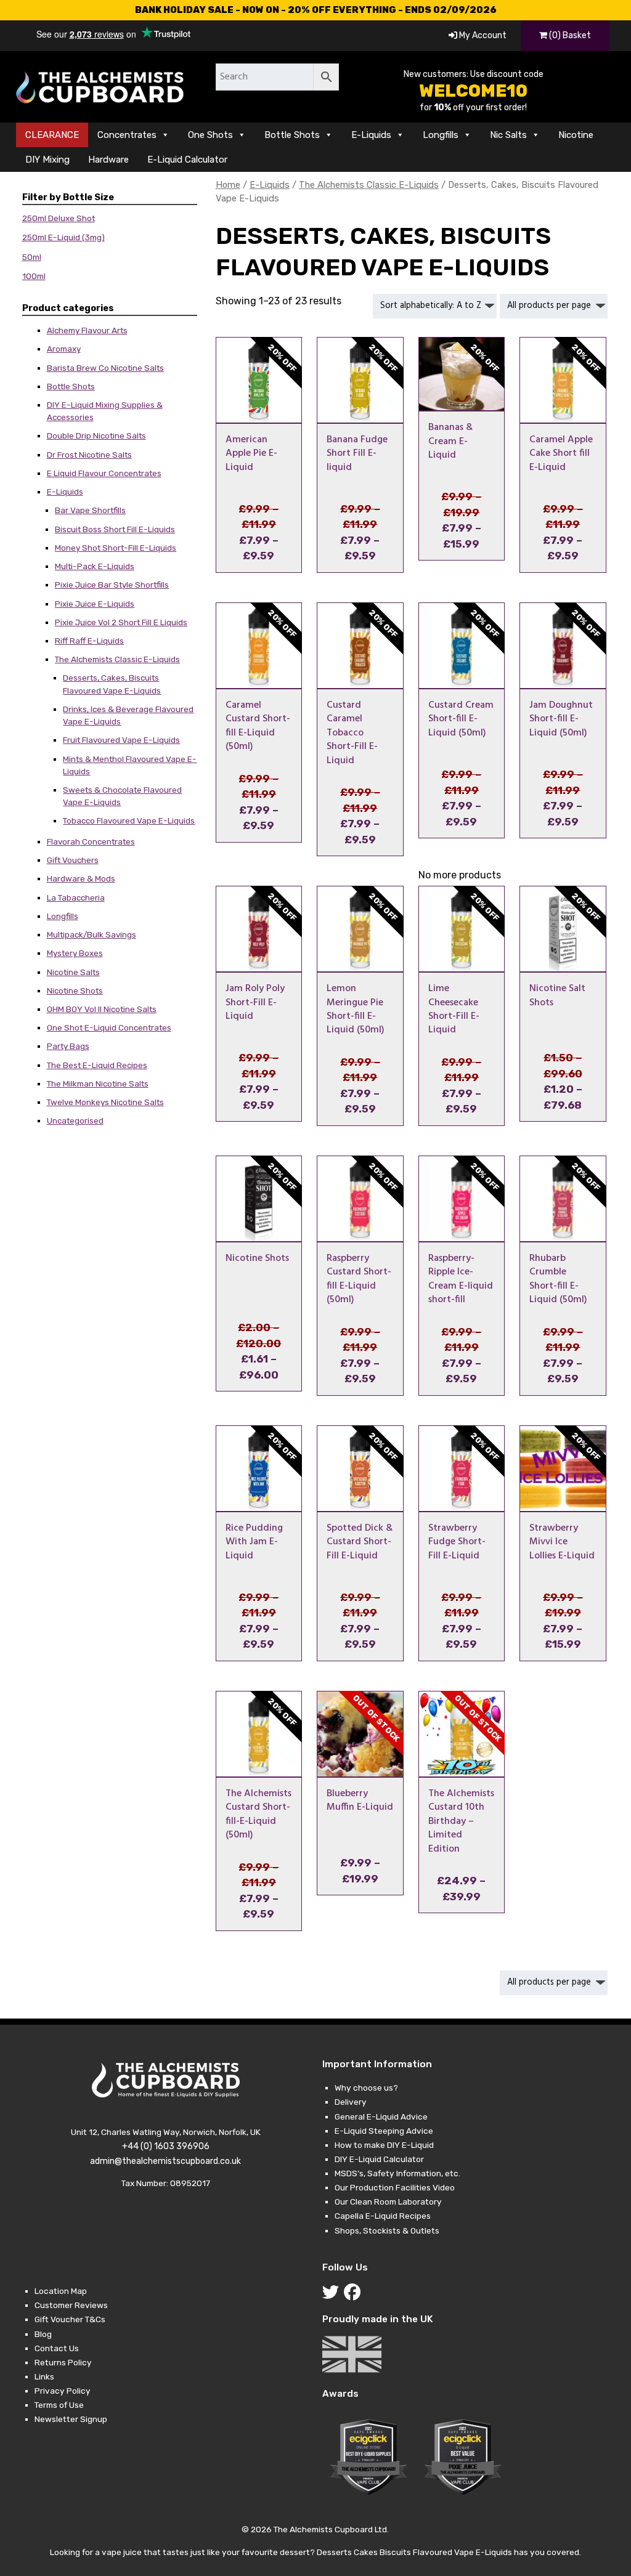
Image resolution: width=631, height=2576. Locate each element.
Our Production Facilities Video (395, 2187)
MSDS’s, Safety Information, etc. (397, 2173)
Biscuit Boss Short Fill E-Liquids (115, 529)
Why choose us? (366, 2088)
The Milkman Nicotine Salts (98, 1083)
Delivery (351, 2102)
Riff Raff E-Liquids (89, 641)
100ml (34, 276)
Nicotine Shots (75, 990)
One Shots (210, 135)
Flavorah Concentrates (91, 841)
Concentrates (127, 135)
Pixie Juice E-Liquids (95, 604)
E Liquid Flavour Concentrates (104, 473)
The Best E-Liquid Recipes (97, 1065)
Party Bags (68, 1046)
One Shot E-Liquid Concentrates (109, 1027)
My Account (482, 35)
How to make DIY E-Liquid (384, 2145)
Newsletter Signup (71, 2419)
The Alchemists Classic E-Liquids (117, 659)
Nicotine (576, 135)
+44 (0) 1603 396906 (166, 2146)
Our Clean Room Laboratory (388, 2201)
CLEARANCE (52, 135)
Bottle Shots (292, 135)
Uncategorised (75, 1120)
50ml (32, 257)
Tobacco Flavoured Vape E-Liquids (129, 820)
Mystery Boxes (75, 953)
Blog (43, 2334)
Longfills (441, 135)
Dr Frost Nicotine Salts (89, 455)
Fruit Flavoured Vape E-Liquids (121, 740)
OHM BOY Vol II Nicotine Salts (102, 1009)
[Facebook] (355, 2295)
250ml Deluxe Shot (59, 218)
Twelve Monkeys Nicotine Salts (105, 1102)
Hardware (108, 160)
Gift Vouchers (73, 860)
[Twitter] (333, 2295)
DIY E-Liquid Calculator (379, 2159)
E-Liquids (371, 135)
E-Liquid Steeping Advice (384, 2131)
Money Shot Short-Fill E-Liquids (116, 548)
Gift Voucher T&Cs (70, 2319)
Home (228, 185)
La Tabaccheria (76, 897)
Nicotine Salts (73, 972)
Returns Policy (63, 2362)
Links (44, 2376)
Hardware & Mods (81, 878)
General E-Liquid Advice (381, 2116)
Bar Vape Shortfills (90, 510)
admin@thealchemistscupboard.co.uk (165, 2161)
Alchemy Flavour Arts (87, 330)
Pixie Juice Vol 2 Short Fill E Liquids (121, 622)
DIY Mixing (47, 160)
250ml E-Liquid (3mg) (63, 237)
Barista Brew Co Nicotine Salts (105, 368)
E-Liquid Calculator (187, 160)
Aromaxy (64, 349)
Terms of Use (59, 2405)
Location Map (61, 2291)
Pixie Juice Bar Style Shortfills (112, 585)
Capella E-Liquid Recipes (383, 2216)
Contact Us (57, 2348)
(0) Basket (569, 35)
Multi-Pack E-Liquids (95, 566)
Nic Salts (508, 135)
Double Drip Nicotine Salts (96, 435)
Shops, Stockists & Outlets (387, 2230)
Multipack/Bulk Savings (92, 934)
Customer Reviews (71, 2305)
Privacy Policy (63, 2391)
